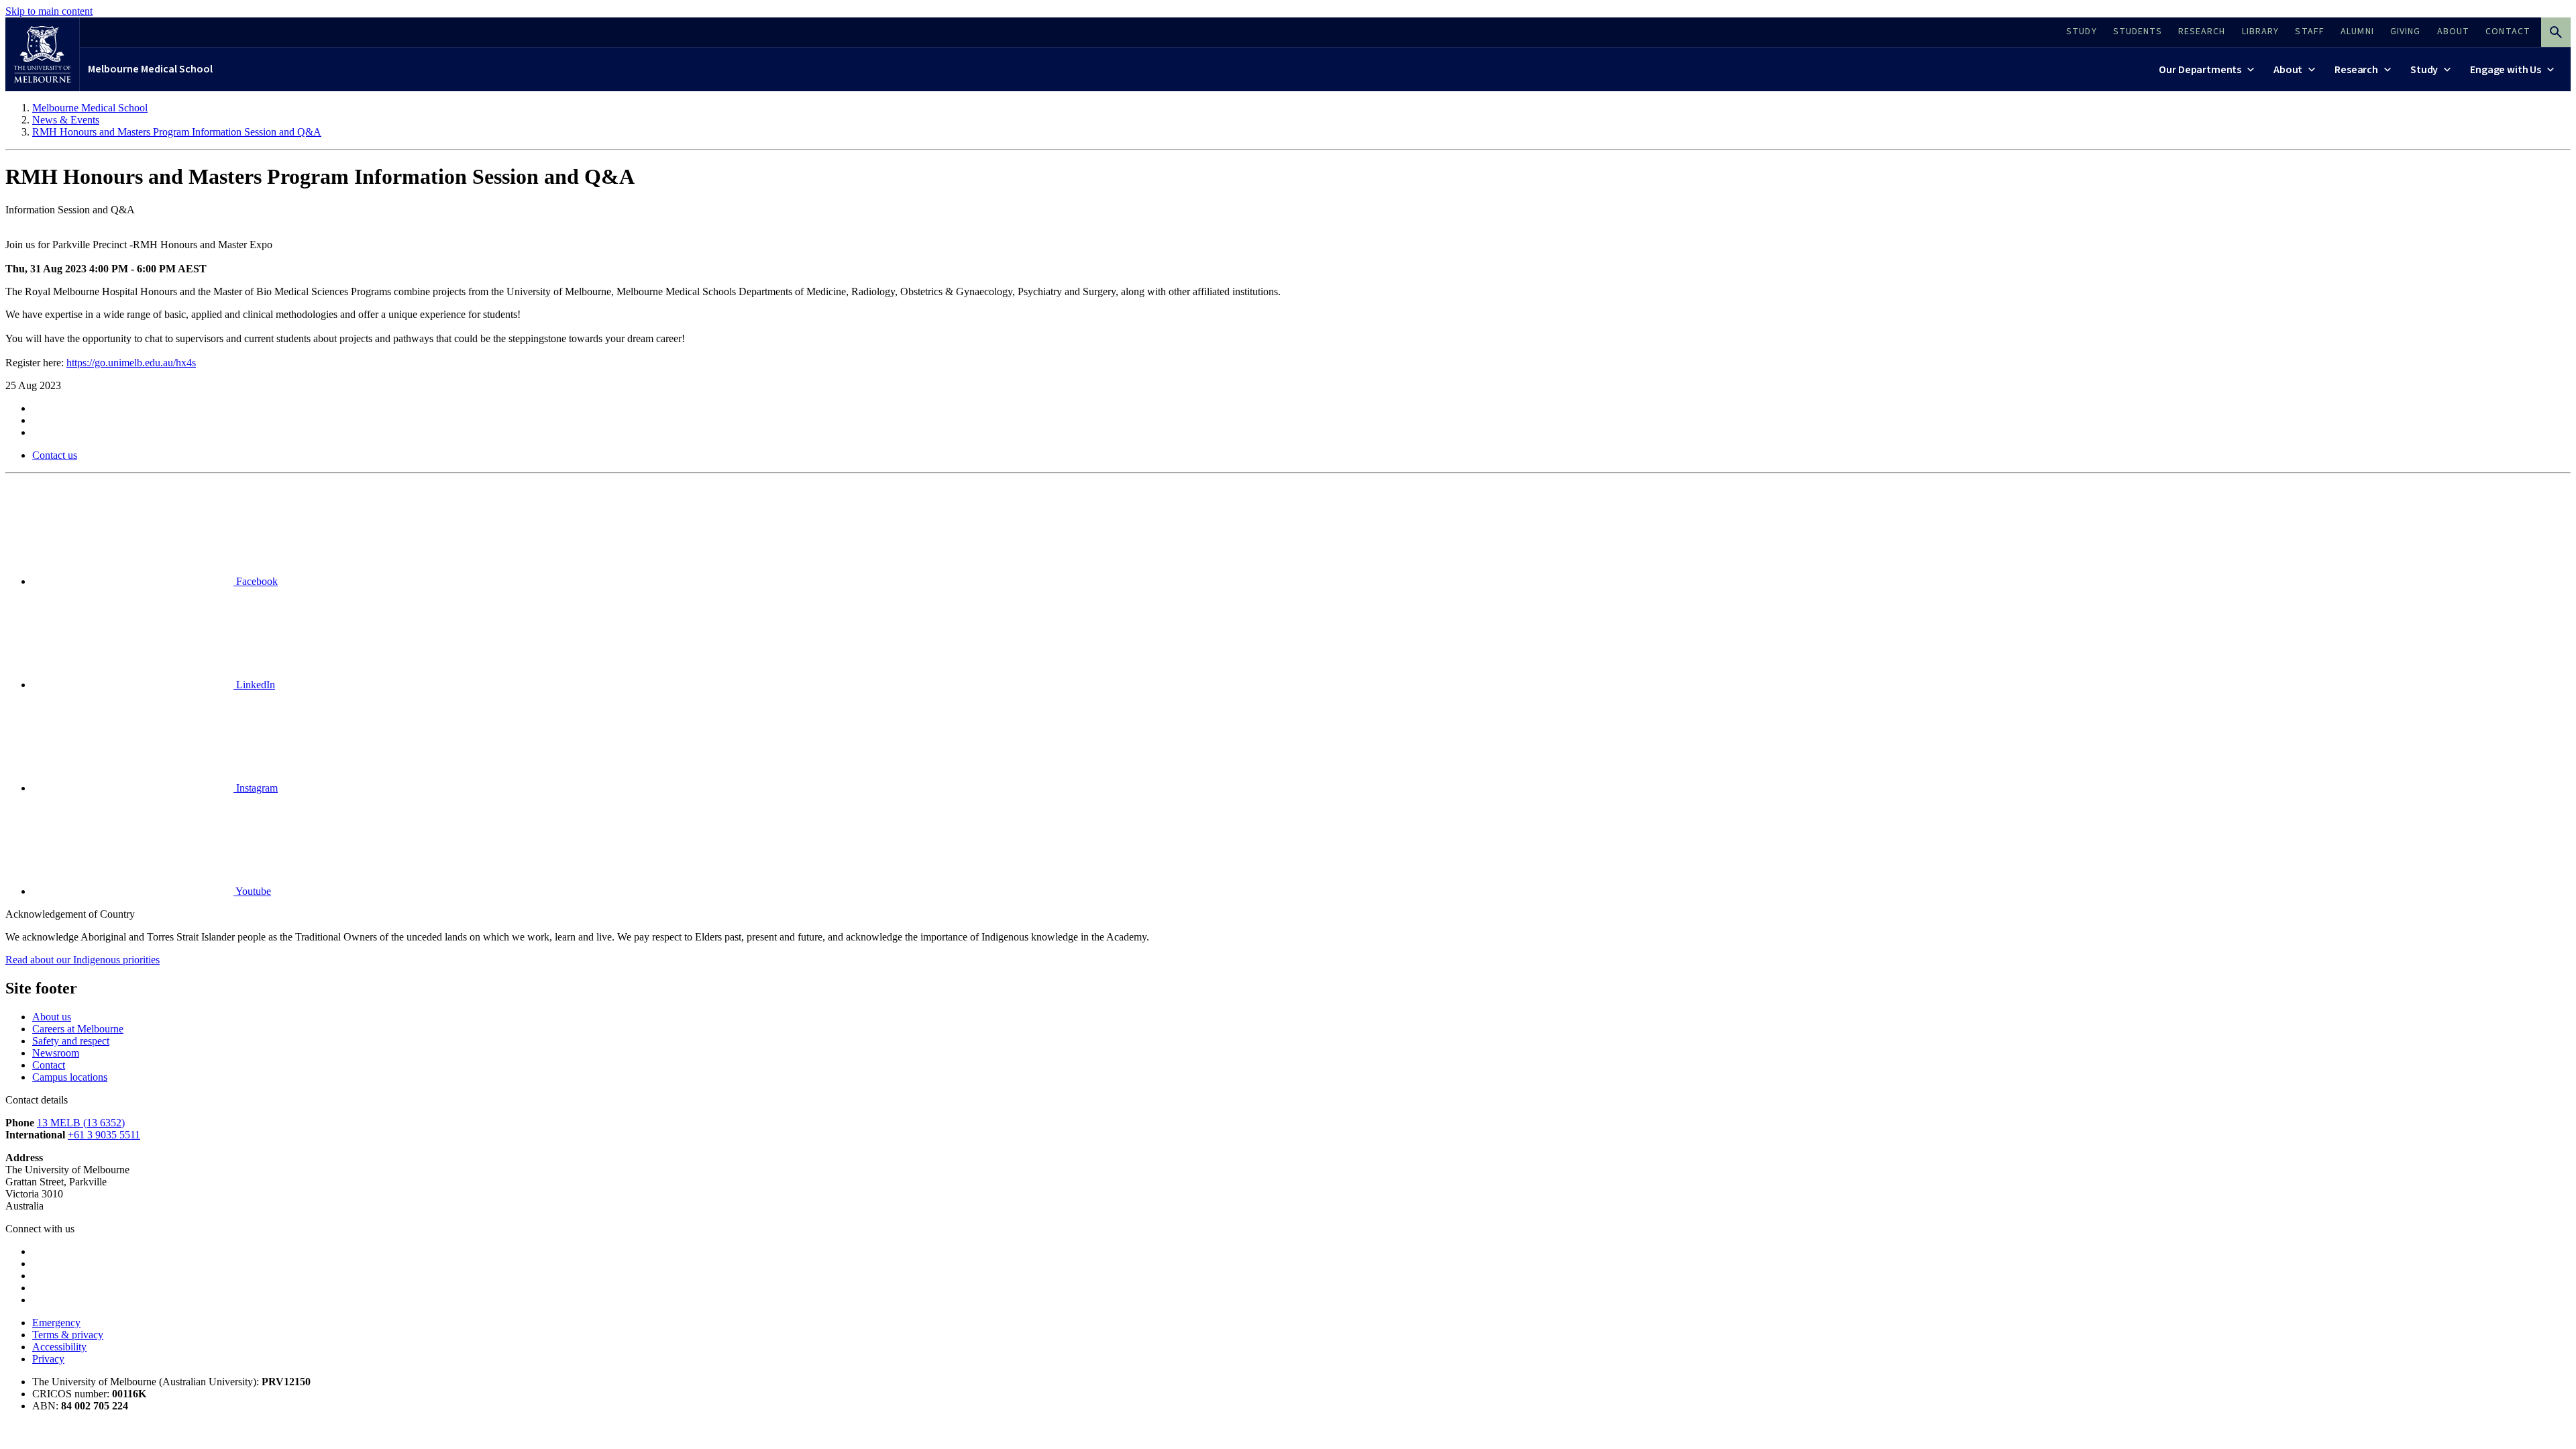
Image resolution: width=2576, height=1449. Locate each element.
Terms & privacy (68, 1335)
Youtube (252, 891)
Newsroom (56, 1053)
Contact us (55, 455)
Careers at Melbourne (78, 1029)
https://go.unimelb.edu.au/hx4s (131, 363)
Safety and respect (71, 1041)
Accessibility (59, 1347)
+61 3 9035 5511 (104, 1135)
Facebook (256, 581)
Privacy (48, 1359)
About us (52, 1017)
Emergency (56, 1323)
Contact (49, 1065)
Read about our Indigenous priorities (83, 960)
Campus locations (70, 1077)
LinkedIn (254, 685)
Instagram (256, 788)
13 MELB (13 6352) (81, 1123)
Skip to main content (49, 11)
